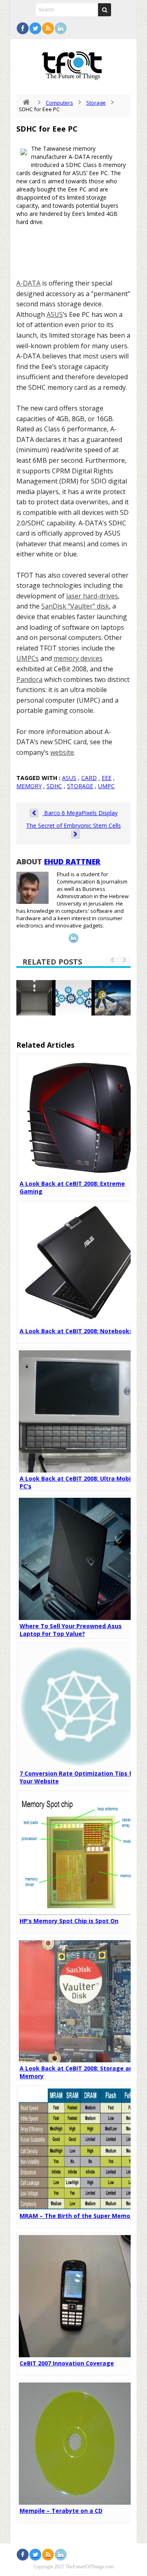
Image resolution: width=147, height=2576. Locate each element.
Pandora (29, 679)
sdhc (54, 786)
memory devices (78, 658)
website (62, 752)
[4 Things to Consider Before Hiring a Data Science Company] (73, 998)
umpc (106, 786)
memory (29, 786)
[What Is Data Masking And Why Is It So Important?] (34, 998)
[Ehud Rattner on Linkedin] (73, 938)
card (89, 778)
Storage (96, 103)
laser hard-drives (92, 596)
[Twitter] (35, 28)
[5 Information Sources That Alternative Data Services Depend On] (113, 998)
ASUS (55, 314)
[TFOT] (73, 63)
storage (80, 786)
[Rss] (48, 28)
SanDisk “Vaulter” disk (75, 606)
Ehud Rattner (72, 862)
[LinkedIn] (61, 28)
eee (107, 778)
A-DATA (28, 283)
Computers (59, 103)
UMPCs (28, 658)
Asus (69, 778)
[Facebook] (23, 28)
